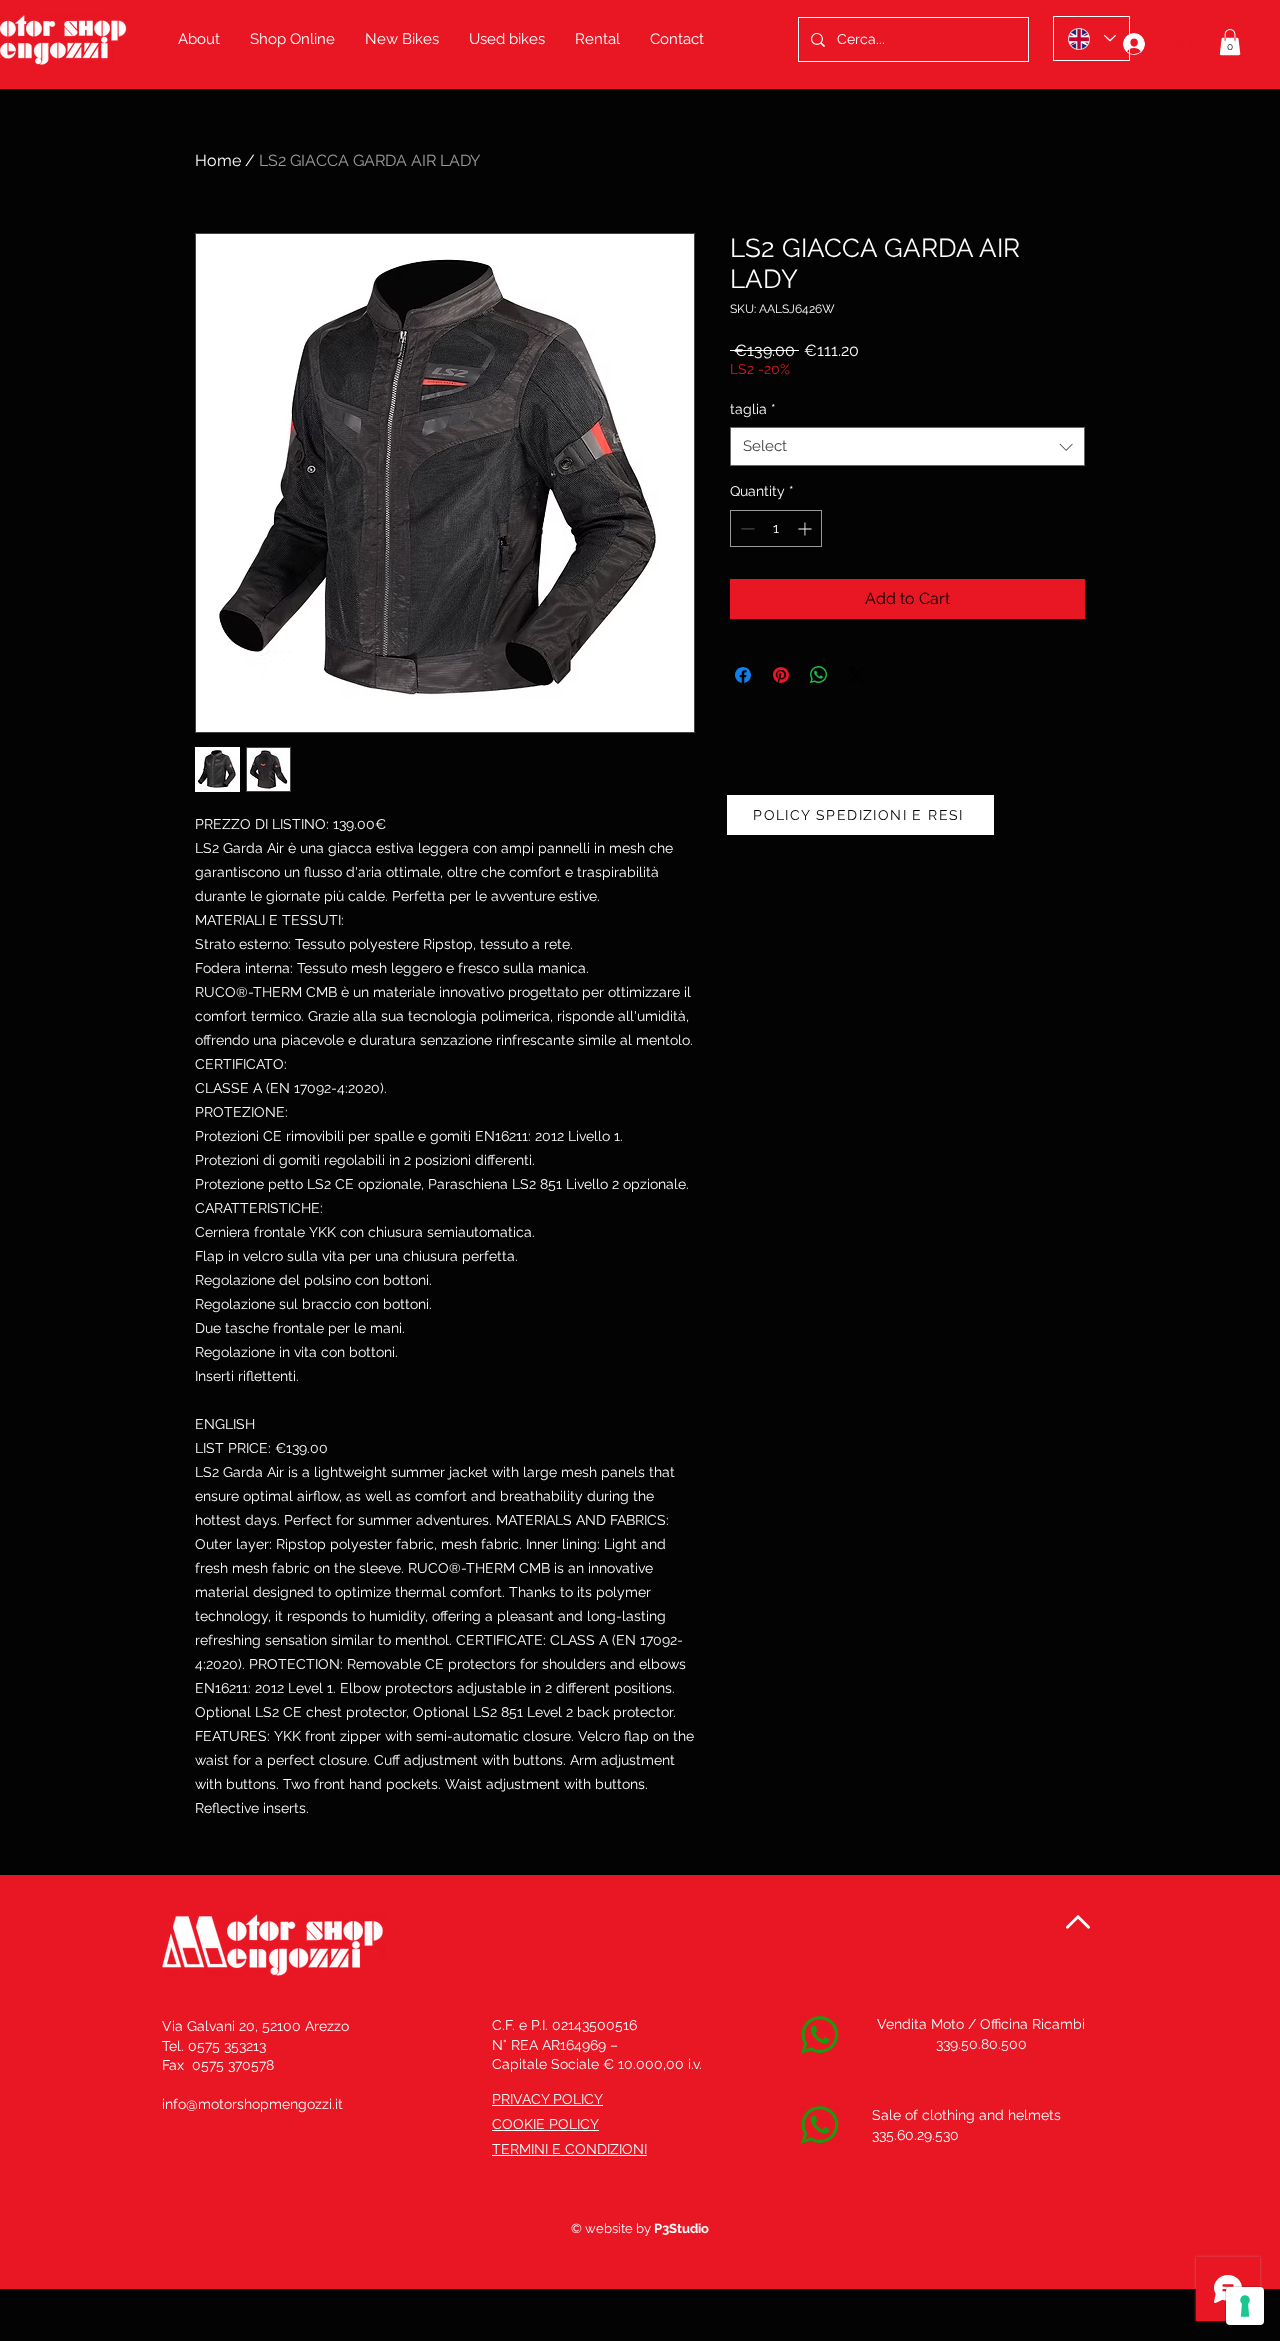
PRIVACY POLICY (547, 2099)
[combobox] (907, 446)
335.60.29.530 (915, 2135)
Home (218, 160)
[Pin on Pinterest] (781, 675)
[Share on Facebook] (743, 675)
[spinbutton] (776, 528)
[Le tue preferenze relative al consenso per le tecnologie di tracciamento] (1245, 2306)
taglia (753, 409)
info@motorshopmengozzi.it (252, 2104)
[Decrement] (745, 528)
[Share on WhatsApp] (819, 675)
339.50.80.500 (981, 2044)
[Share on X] (857, 675)
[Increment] (806, 528)
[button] (1230, 42)
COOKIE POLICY (545, 2124)
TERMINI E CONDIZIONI (569, 2149)
